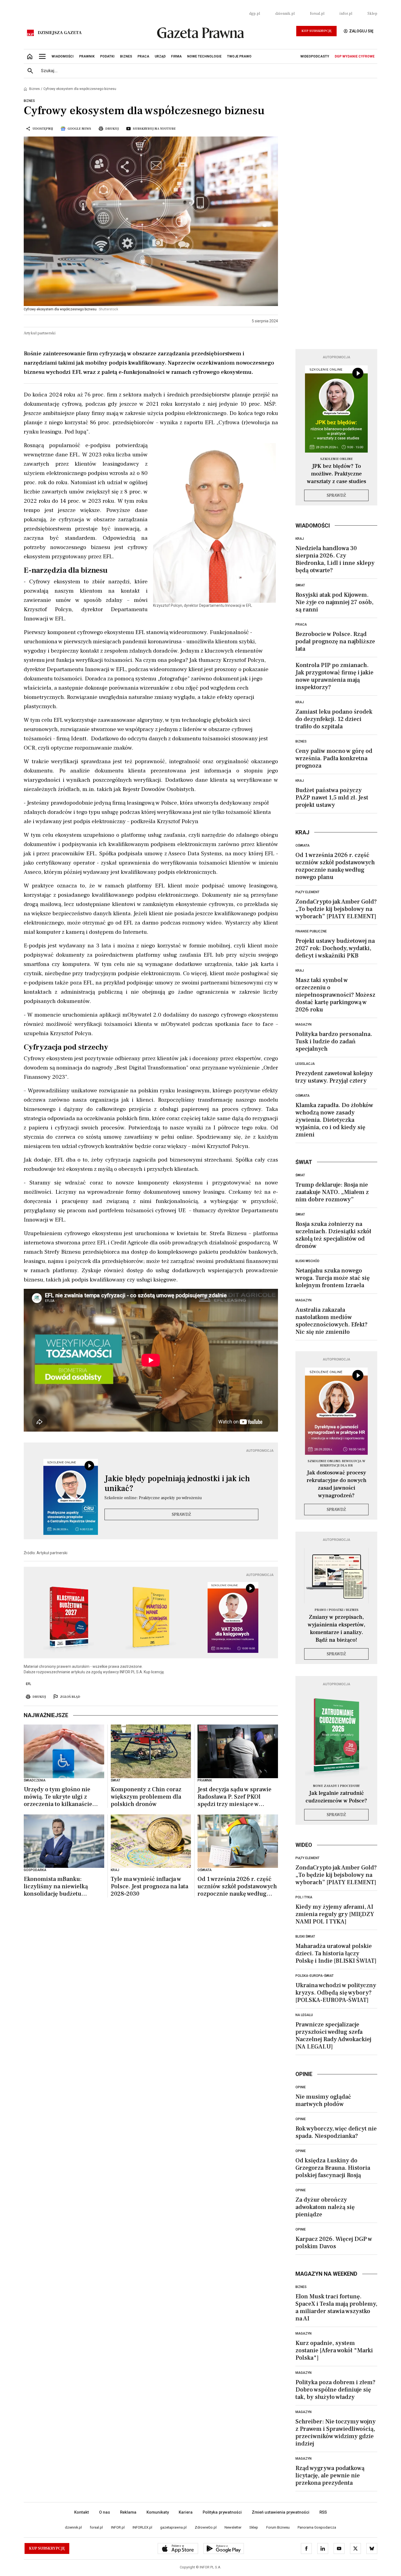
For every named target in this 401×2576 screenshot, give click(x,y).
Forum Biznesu (278, 2527)
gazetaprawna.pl (173, 2527)
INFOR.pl (118, 2527)
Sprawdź (181, 1514)
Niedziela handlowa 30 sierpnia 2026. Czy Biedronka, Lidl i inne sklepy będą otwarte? (335, 559)
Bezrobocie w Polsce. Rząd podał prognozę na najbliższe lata (335, 641)
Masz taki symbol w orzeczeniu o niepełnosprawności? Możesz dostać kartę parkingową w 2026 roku (335, 995)
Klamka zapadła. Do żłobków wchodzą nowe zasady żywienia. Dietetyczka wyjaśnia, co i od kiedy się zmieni (334, 1120)
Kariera (186, 2512)
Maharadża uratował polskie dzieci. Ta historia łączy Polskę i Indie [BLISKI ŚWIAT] (336, 1953)
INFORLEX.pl (142, 2527)
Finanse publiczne (311, 931)
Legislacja (305, 1064)
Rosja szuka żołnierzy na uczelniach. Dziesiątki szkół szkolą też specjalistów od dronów (333, 1235)
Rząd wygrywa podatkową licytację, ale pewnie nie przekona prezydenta (330, 2475)
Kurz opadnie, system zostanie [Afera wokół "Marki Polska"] (334, 2350)
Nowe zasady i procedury (336, 1786)
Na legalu (304, 2015)
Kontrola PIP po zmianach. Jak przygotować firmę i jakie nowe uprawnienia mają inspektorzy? (334, 676)
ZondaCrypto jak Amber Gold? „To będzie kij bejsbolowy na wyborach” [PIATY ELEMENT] (336, 909)
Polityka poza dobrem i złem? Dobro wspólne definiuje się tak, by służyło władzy (335, 2390)
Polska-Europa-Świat (315, 1976)
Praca (301, 625)
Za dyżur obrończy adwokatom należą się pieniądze (325, 2207)
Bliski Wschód (307, 1261)
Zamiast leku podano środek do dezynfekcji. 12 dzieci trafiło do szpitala (334, 719)
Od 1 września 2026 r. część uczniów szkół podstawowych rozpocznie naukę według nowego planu (237, 1886)
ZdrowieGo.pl (206, 2527)
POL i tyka (304, 1897)
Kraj (300, 539)
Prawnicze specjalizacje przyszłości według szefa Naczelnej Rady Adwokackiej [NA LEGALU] (333, 2036)
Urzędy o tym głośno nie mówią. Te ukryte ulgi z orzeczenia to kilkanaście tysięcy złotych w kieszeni (59, 1797)
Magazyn (303, 1025)
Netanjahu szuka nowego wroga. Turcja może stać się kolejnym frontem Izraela (333, 1278)
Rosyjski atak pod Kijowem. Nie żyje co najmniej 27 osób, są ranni (334, 602)
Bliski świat (305, 1936)
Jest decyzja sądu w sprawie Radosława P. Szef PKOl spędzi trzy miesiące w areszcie (234, 1797)
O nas (104, 2512)
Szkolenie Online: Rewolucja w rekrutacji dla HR (336, 1463)
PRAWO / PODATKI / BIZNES (336, 1610)
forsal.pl (317, 14)
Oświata (303, 845)
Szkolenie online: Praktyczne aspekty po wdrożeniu (153, 1498)
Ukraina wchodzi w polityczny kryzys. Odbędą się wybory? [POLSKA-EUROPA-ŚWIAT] (336, 1993)
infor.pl (346, 14)
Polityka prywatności (222, 2512)
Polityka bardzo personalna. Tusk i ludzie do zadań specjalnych (334, 1041)
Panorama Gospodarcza (317, 2527)
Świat (300, 585)
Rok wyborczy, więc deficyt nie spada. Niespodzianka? (336, 2132)
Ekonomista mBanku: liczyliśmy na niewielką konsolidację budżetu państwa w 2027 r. (56, 1886)
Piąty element (307, 892)
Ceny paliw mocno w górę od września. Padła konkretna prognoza (334, 758)
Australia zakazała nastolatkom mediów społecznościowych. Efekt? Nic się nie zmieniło (331, 1321)
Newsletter (233, 2527)
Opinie (301, 2087)
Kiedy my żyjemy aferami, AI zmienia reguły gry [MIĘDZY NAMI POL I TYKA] (335, 1914)
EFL (29, 1684)
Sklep (372, 14)
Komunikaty (158, 2512)
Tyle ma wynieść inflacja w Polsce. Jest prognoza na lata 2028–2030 (149, 1886)
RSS (323, 2512)
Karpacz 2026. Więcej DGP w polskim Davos (334, 2243)
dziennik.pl (285, 14)
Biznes (35, 89)
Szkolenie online (336, 459)
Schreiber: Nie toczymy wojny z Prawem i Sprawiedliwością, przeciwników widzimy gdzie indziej (336, 2433)
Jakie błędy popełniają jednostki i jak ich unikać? (177, 1484)
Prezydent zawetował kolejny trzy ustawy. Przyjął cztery (334, 1077)
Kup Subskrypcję (316, 31)
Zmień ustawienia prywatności (281, 2512)
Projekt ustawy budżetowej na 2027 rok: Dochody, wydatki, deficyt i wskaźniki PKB (335, 948)
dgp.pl (255, 14)
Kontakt (82, 2512)
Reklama (128, 2512)
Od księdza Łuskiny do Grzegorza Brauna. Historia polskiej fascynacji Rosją (333, 2168)
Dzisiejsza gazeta (60, 33)
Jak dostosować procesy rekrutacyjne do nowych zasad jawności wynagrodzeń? (336, 1484)
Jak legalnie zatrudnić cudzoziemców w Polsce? (336, 1797)
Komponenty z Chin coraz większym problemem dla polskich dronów (146, 1797)
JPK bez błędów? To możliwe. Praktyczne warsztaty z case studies (336, 474)
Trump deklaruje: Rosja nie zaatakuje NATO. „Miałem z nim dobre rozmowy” (332, 1192)
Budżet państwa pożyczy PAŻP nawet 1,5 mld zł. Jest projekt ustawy (332, 798)
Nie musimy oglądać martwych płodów (323, 2100)
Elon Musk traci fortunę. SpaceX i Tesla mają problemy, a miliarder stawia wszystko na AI (336, 2307)
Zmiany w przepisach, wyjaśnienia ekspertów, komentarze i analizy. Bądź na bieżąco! (336, 1629)
